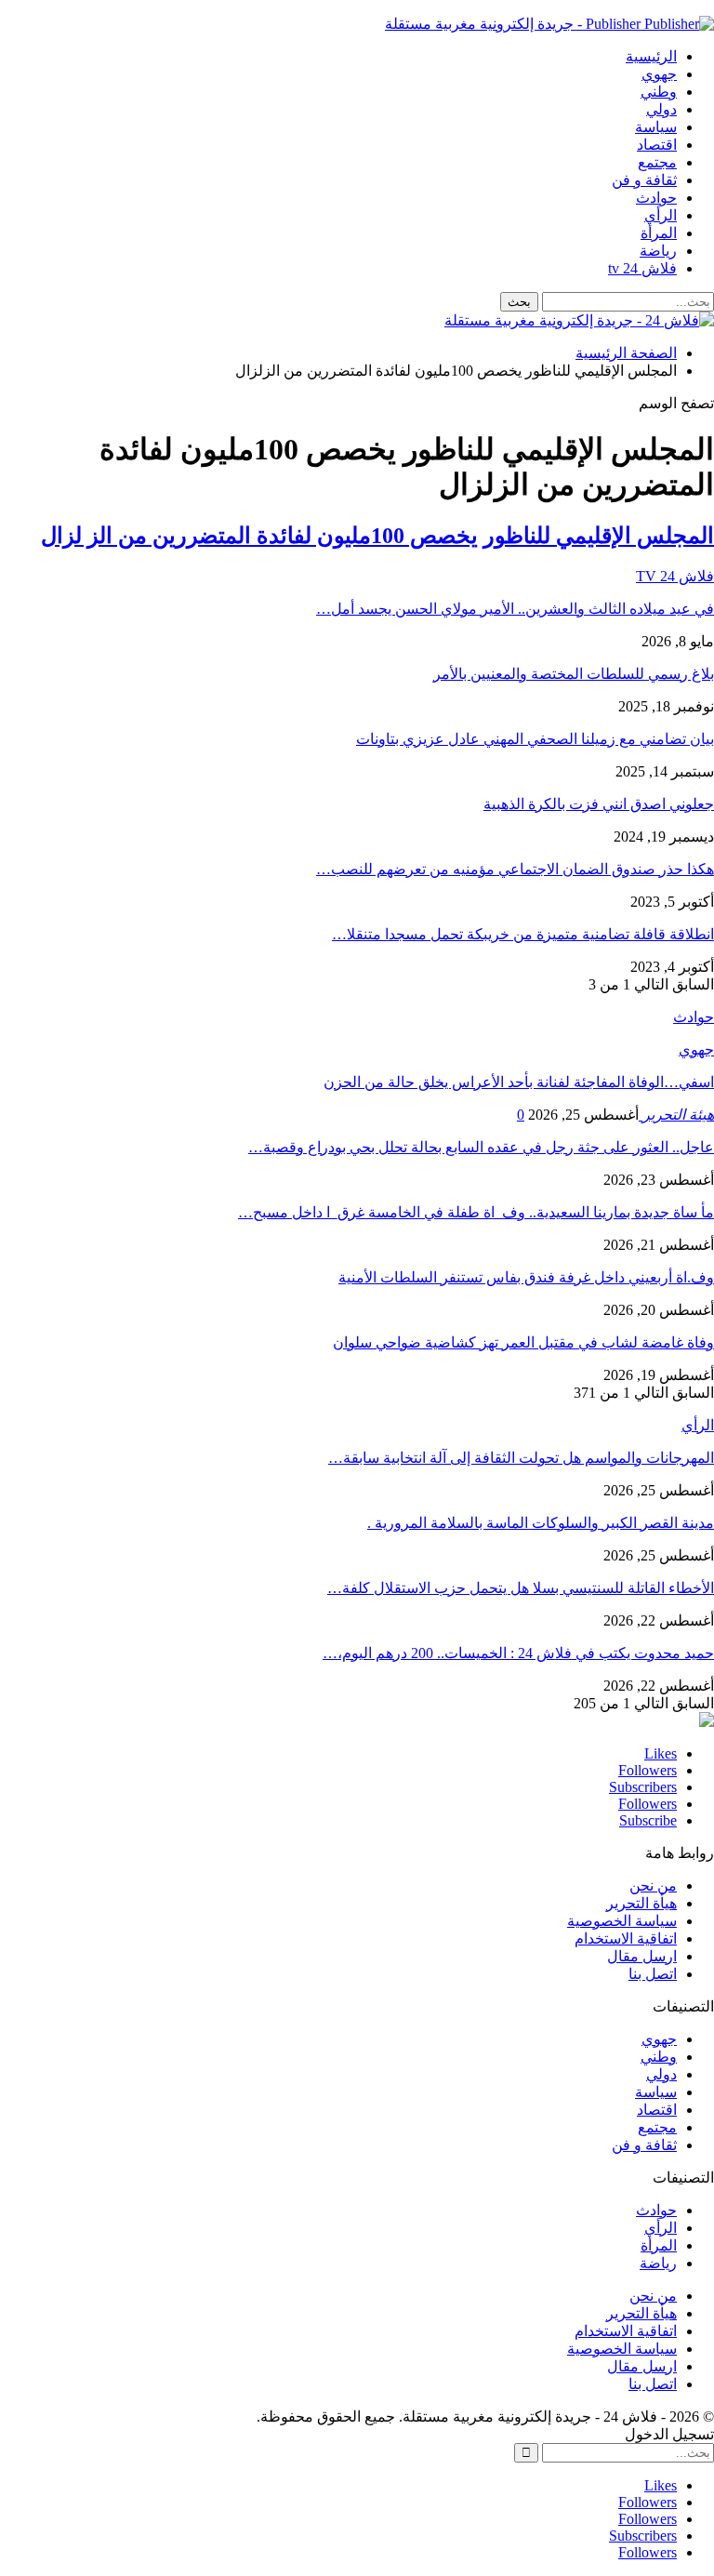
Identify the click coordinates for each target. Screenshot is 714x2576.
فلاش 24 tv (642, 268)
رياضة (658, 251)
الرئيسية (651, 56)
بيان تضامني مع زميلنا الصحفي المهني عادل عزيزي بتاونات (535, 739)
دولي (661, 109)
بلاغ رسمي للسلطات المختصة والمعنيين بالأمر (574, 674)
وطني (659, 92)
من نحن (653, 1886)
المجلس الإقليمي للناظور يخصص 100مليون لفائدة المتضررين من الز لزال (377, 536)
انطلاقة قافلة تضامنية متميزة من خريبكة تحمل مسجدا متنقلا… (523, 934)
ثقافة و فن (644, 180)
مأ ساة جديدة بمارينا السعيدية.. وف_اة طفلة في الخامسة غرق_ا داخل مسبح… (476, 1212)
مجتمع (657, 162)
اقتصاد (657, 145)
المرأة (659, 233)
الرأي (661, 215)
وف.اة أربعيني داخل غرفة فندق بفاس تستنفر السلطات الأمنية (526, 1277)
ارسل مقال (642, 1956)
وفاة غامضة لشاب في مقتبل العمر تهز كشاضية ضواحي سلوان (523, 1342)
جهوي (659, 74)
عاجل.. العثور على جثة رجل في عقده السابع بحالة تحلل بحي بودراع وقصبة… (481, 1147)
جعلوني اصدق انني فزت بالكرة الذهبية (599, 804)
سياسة (656, 127)
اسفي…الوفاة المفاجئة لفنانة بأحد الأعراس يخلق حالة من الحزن (519, 1082)
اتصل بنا (653, 1974)
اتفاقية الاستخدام (626, 1939)
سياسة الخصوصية (622, 1921)
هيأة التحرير (641, 1903)
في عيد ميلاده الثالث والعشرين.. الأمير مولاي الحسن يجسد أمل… (515, 609)
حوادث (656, 198)
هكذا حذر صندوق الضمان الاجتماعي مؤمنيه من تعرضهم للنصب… (515, 869)
